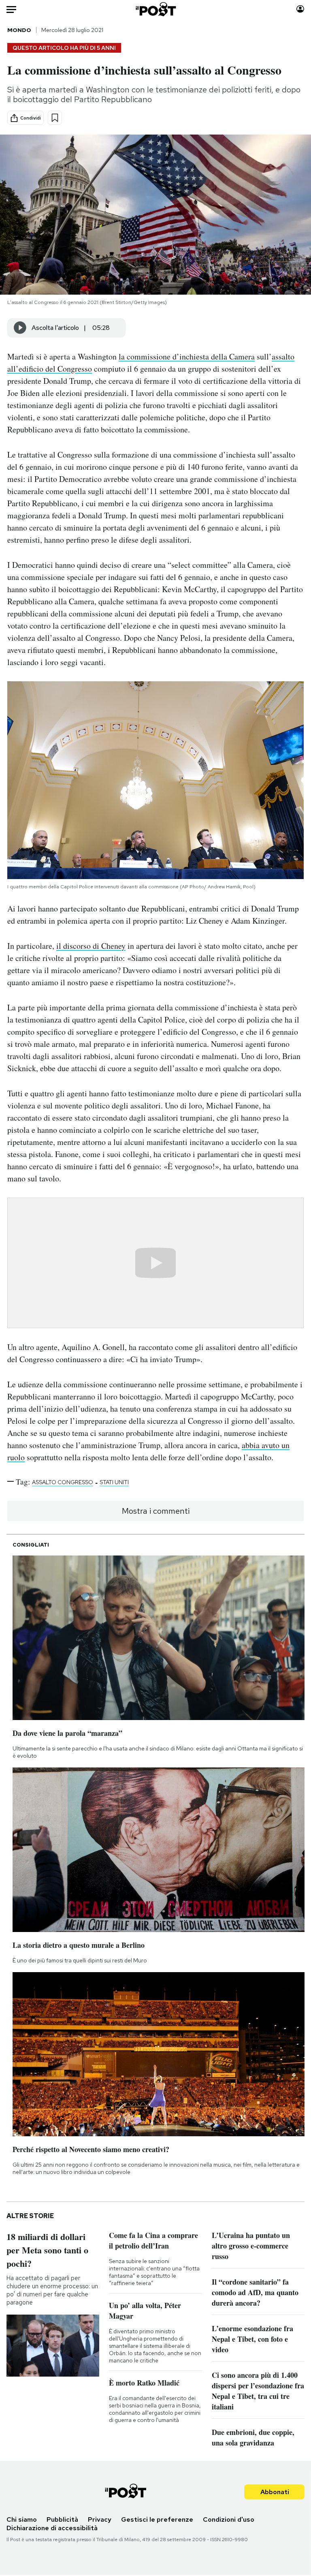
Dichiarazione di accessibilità (52, 2528)
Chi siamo (22, 2519)
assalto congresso (63, 1482)
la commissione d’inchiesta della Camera (187, 356)
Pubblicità (62, 2519)
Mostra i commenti (156, 1511)
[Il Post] (155, 9)
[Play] (20, 328)
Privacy (100, 2519)
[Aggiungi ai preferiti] (55, 118)
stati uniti (114, 1482)
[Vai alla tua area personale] (300, 9)
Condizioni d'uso (229, 2519)
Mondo (19, 30)
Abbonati (275, 2492)
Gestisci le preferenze (157, 2519)
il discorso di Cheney (91, 946)
